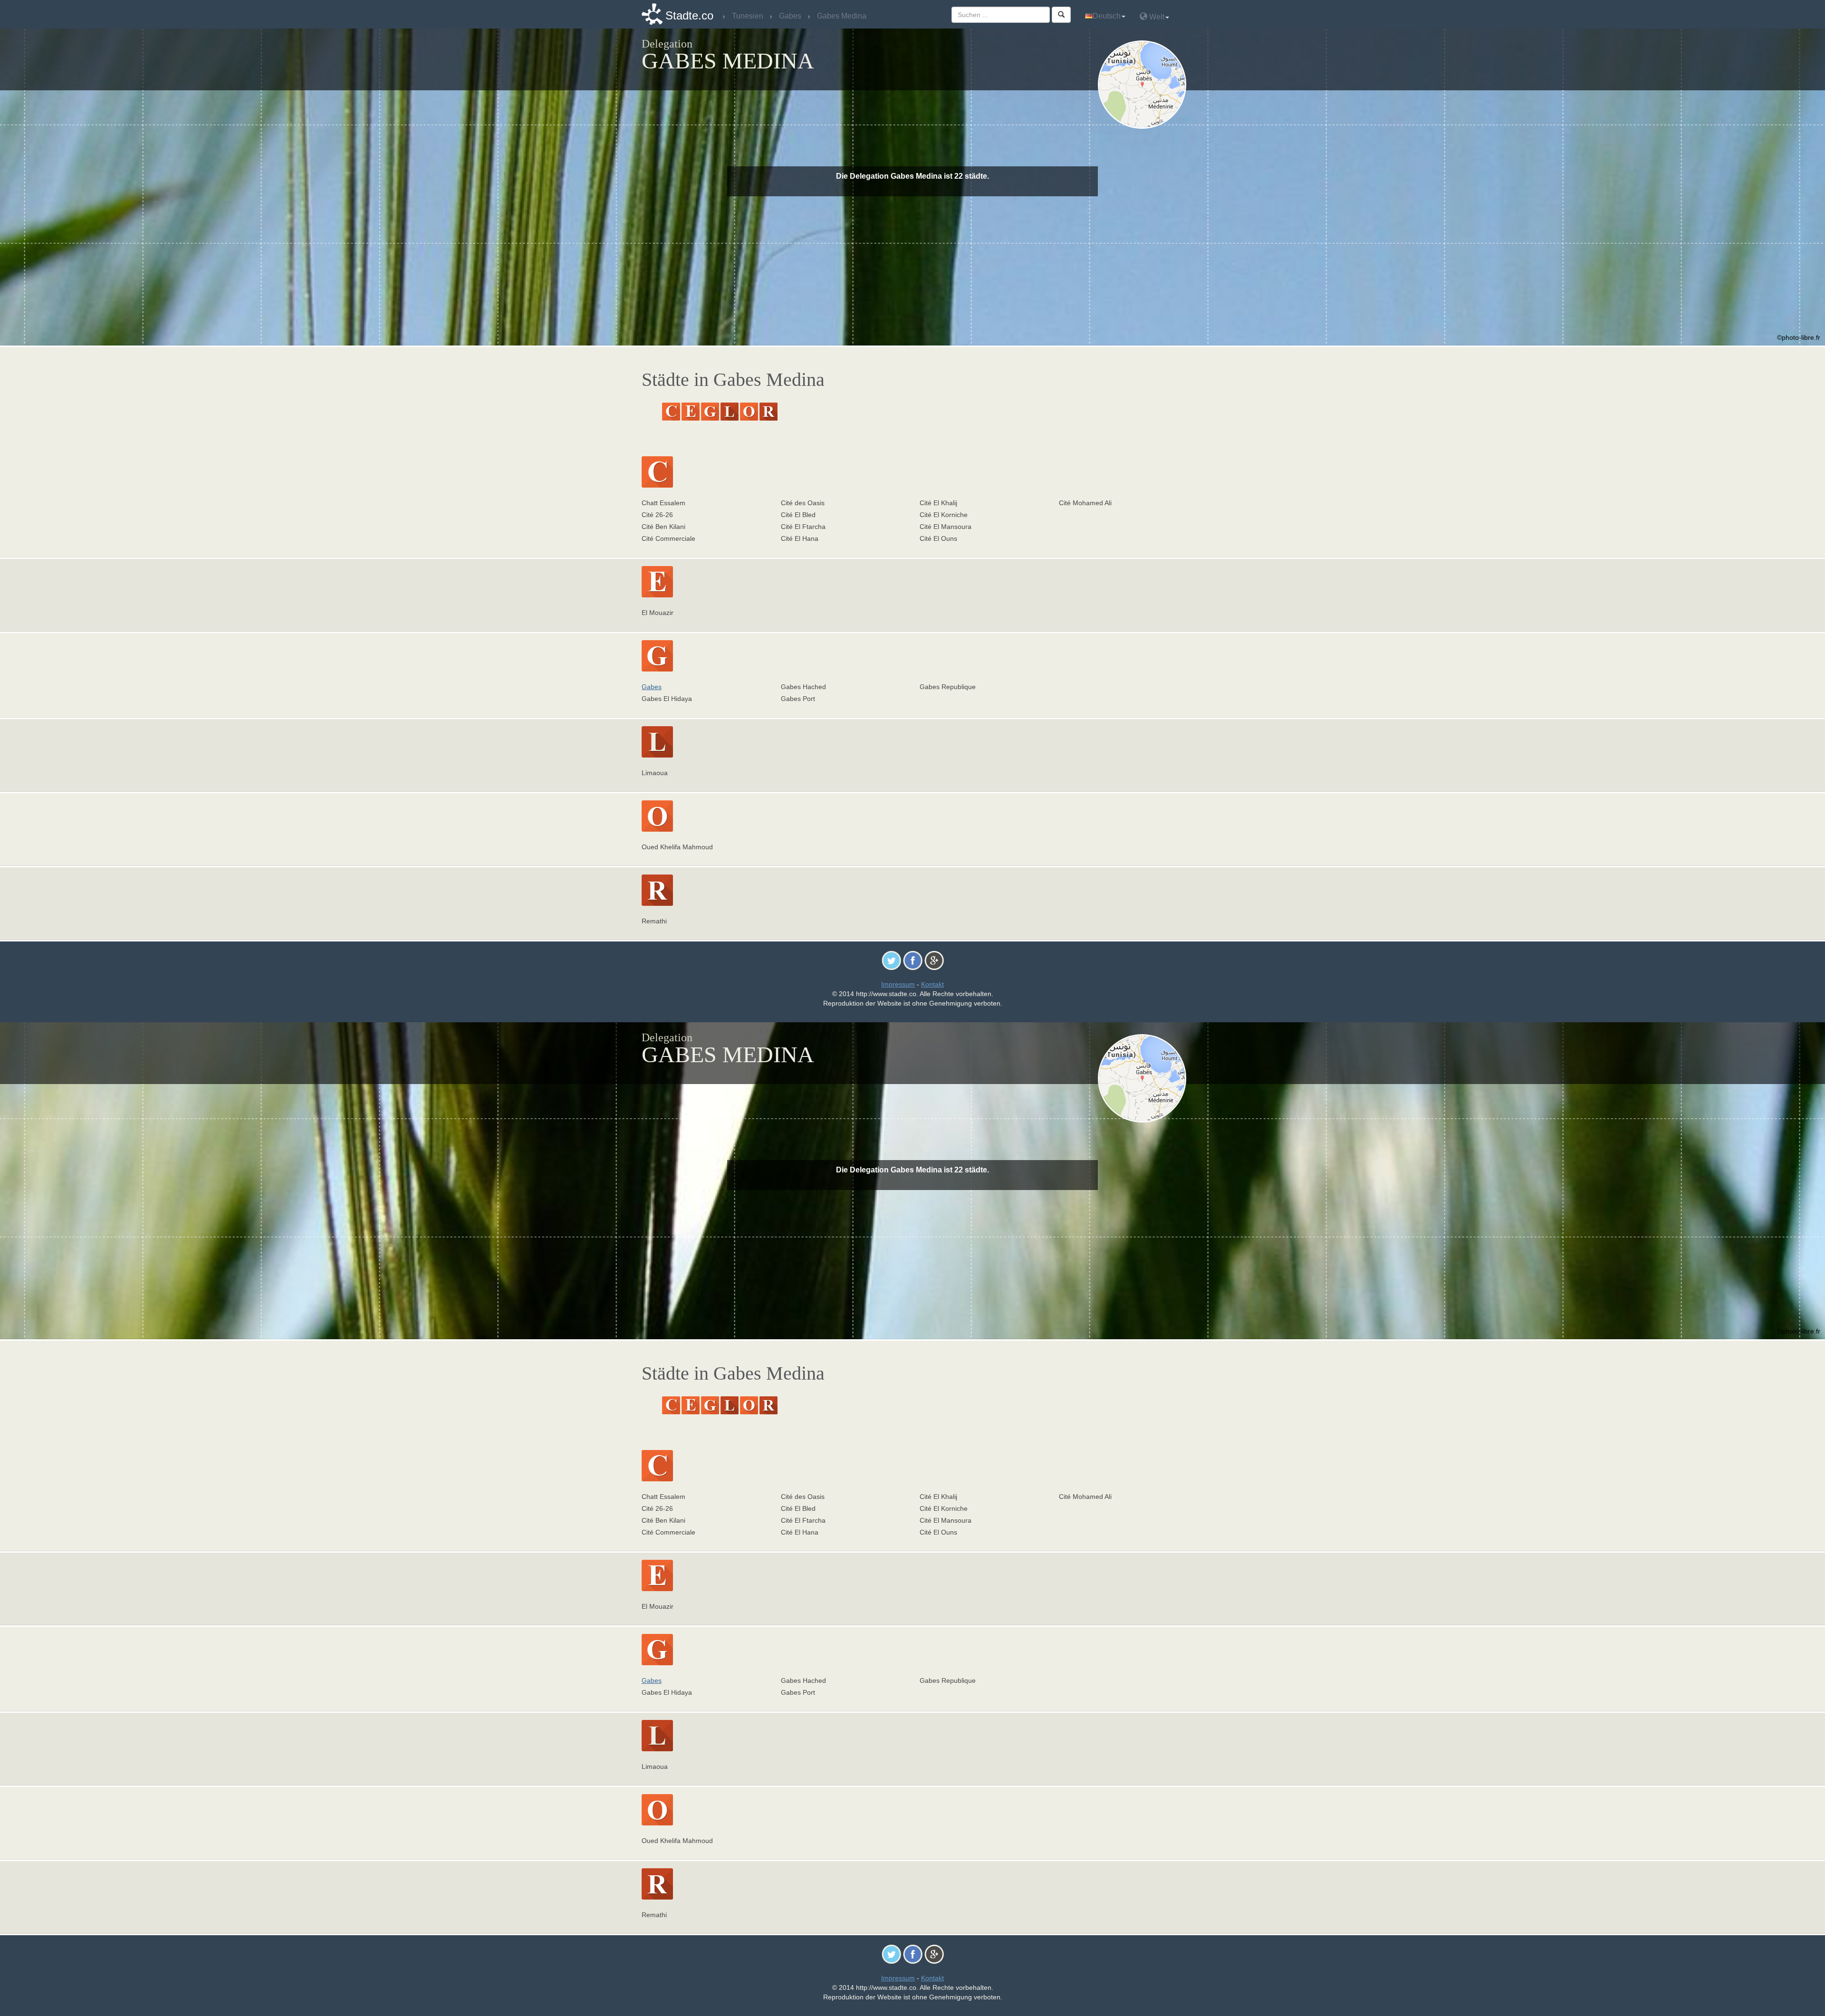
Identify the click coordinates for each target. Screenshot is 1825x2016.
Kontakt (932, 984)
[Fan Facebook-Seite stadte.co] (913, 960)
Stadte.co (689, 15)
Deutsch (1107, 16)
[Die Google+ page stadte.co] (934, 960)
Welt (1156, 17)
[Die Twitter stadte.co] (891, 960)
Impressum (898, 984)
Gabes (652, 687)
